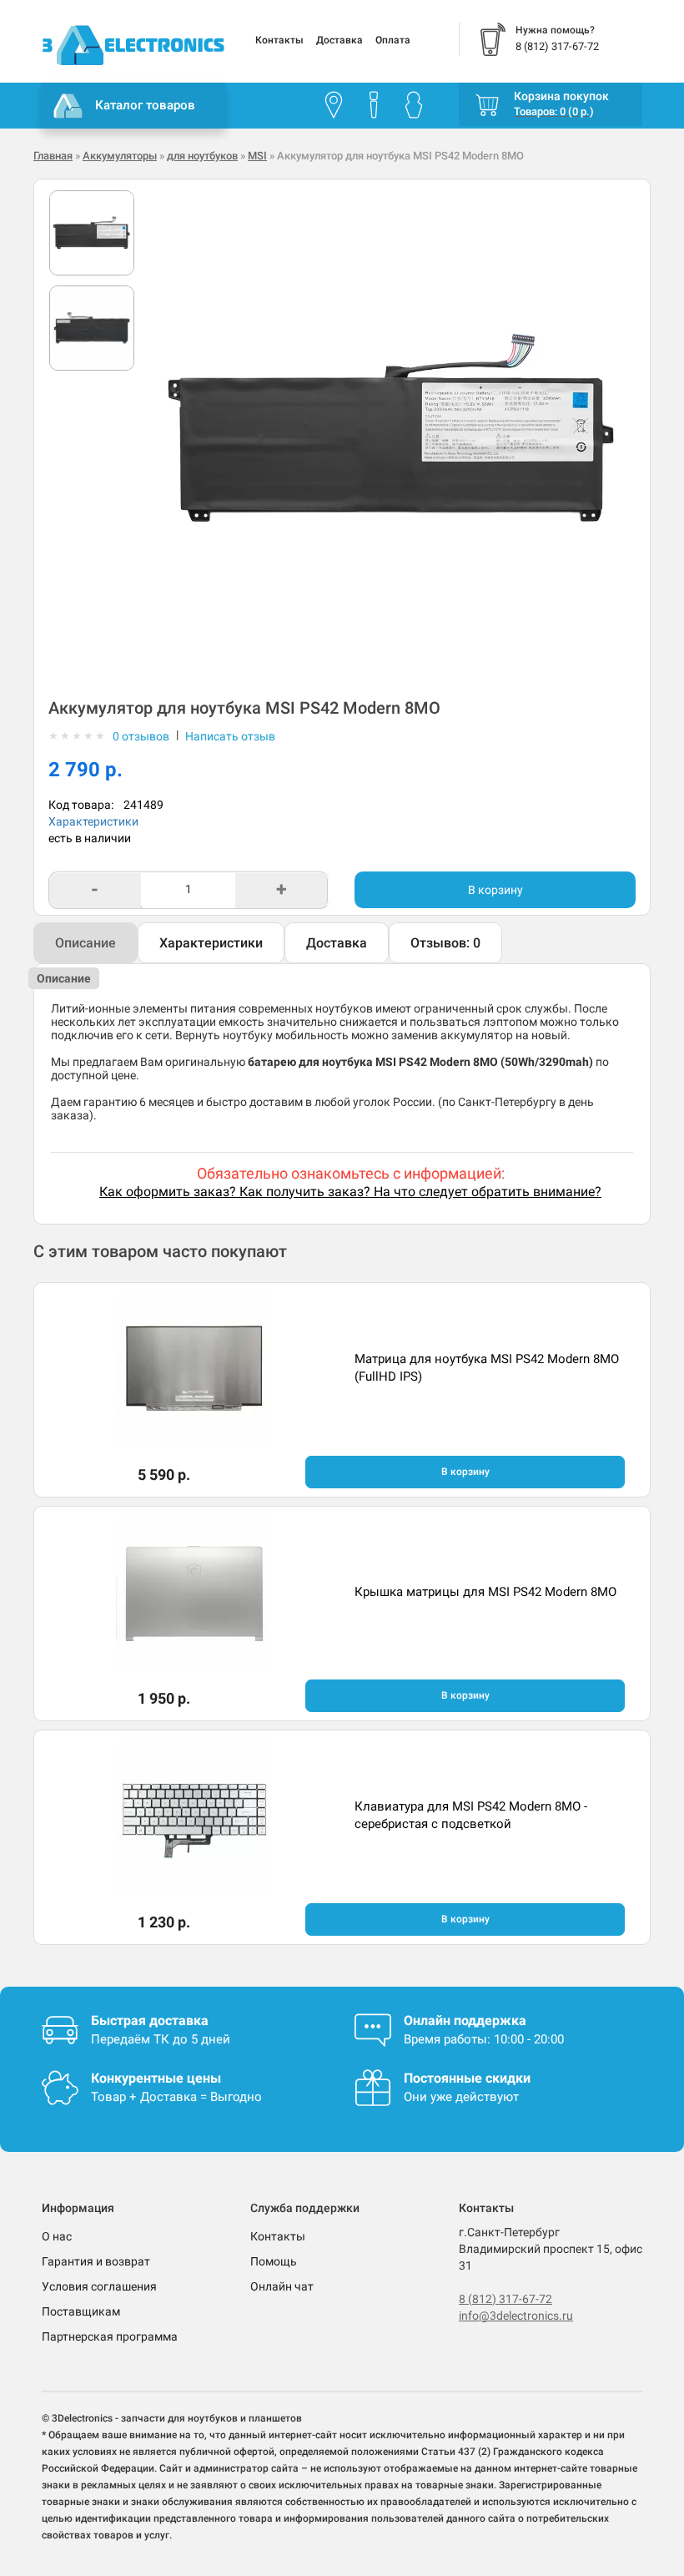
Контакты (279, 40)
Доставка (339, 40)
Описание (85, 943)
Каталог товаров (145, 105)
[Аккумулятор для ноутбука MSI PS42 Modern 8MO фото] (92, 233)
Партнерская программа (110, 2336)
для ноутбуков (202, 156)
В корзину (495, 890)
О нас (57, 2236)
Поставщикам (81, 2311)
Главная (53, 156)
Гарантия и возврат (96, 2261)
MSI (257, 156)
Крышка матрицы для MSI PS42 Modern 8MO (485, 1592)
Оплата (393, 40)
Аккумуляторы (120, 156)
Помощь (274, 2261)
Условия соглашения (99, 2286)
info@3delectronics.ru (516, 2316)
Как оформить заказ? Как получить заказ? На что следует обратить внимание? (350, 1192)
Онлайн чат (282, 2286)
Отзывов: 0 (445, 943)
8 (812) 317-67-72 (505, 2299)
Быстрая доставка (150, 2020)
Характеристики (93, 821)
